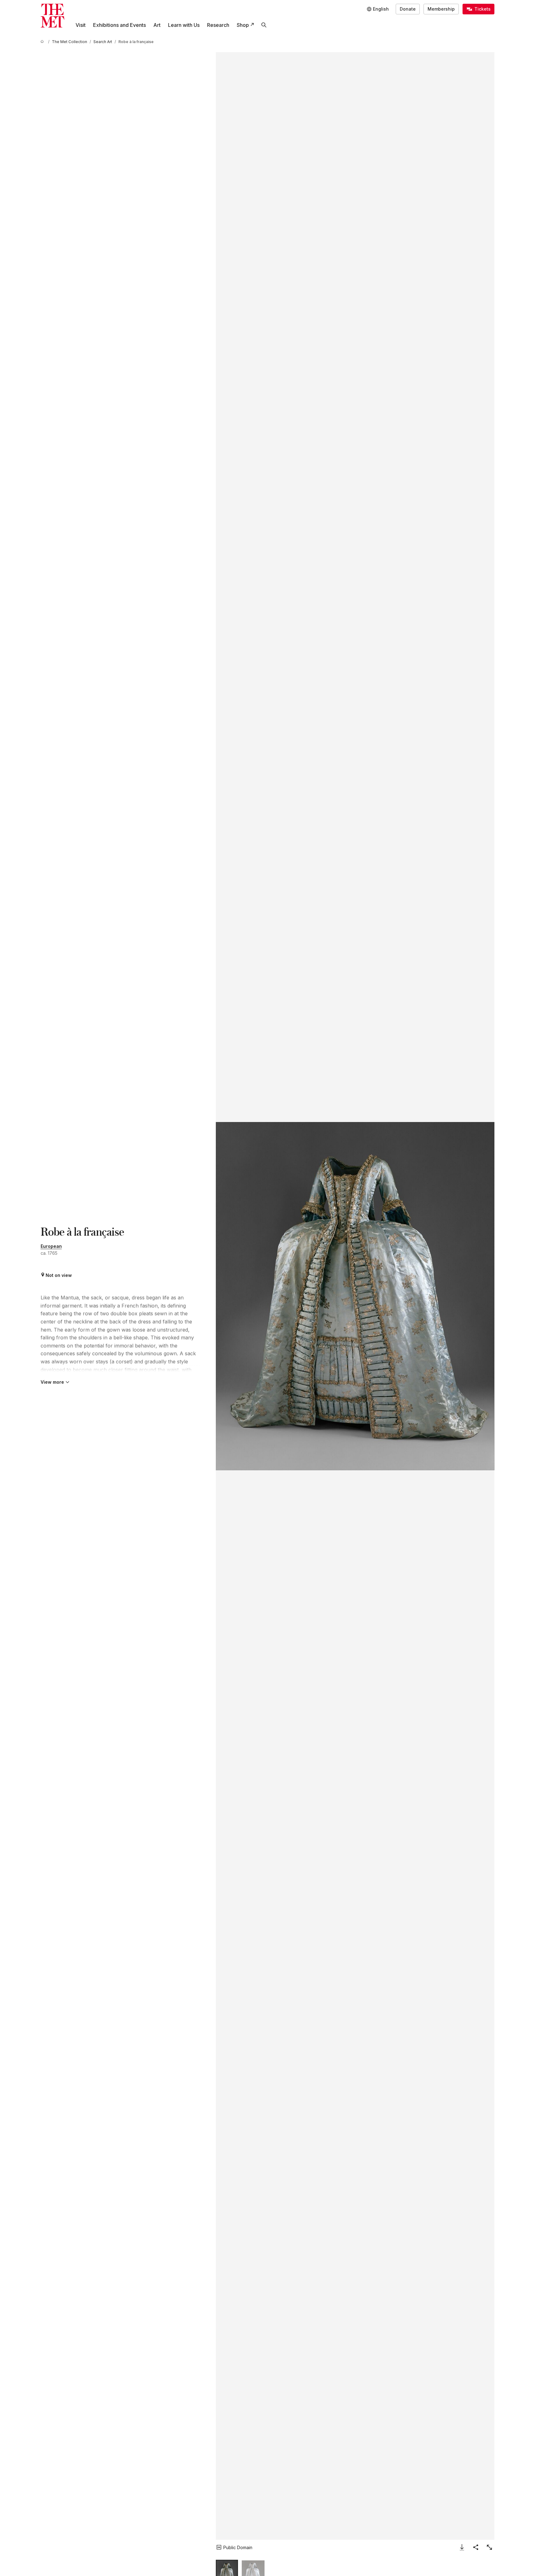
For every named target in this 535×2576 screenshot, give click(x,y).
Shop (243, 25)
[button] (355, 1296)
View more (52, 1382)
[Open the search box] (264, 25)
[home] (43, 42)
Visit (81, 25)
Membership (441, 9)
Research (218, 25)
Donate (408, 9)
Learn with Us (184, 25)
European (51, 1246)
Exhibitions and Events (119, 25)
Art (157, 25)
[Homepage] (52, 16)
